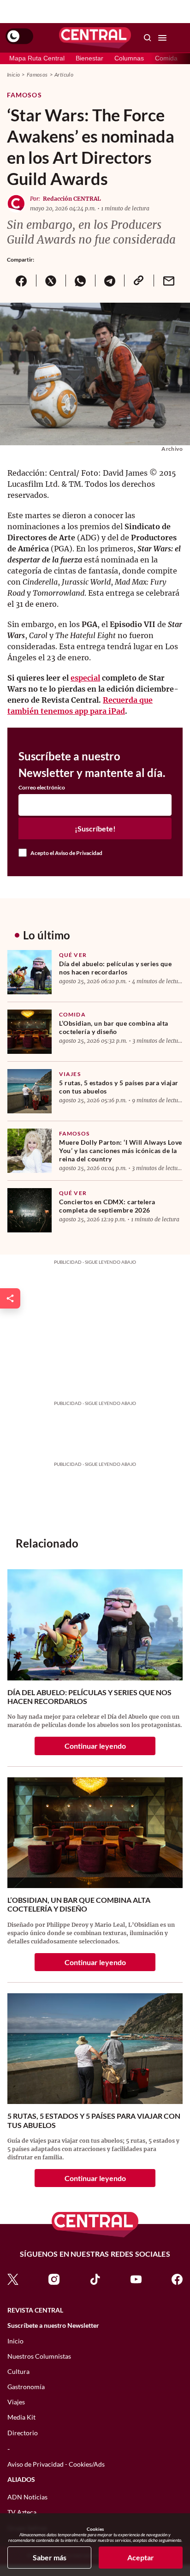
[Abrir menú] (162, 38)
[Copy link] (139, 281)
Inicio (13, 75)
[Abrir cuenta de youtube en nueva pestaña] (136, 2279)
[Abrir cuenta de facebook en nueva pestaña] (177, 2279)
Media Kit (21, 2417)
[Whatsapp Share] (80, 281)
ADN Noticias (27, 2497)
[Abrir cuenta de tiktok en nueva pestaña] (95, 2279)
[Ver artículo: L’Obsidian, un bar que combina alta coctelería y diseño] (30, 1032)
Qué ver (73, 955)
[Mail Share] (168, 281)
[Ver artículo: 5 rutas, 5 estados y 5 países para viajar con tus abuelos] (30, 1091)
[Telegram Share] (110, 281)
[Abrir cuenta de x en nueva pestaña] (13, 2279)
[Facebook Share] (21, 281)
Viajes (70, 1074)
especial (85, 678)
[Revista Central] (95, 38)
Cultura (18, 2371)
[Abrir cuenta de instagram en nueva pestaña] (54, 2279)
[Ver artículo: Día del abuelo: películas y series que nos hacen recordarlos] (30, 972)
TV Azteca (22, 2512)
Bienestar (89, 58)
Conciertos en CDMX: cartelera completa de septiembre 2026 (107, 1206)
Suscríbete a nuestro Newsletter (53, 2325)
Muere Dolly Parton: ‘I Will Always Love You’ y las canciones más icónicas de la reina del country (121, 1151)
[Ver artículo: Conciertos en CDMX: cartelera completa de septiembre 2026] (30, 1210)
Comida (166, 58)
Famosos (37, 75)
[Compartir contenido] (10, 1298)
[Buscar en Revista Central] (148, 38)
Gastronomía (26, 2387)
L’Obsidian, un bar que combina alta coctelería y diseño (114, 1027)
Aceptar (141, 2557)
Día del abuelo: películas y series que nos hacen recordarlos (115, 968)
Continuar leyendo (95, 1746)
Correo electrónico (42, 788)
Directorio (23, 2433)
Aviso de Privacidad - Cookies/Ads (56, 2464)
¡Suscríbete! (95, 828)
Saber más (50, 2557)
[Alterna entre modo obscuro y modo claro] (19, 36)
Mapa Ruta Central (37, 58)
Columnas (129, 58)
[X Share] (51, 281)
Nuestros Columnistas (39, 2356)
